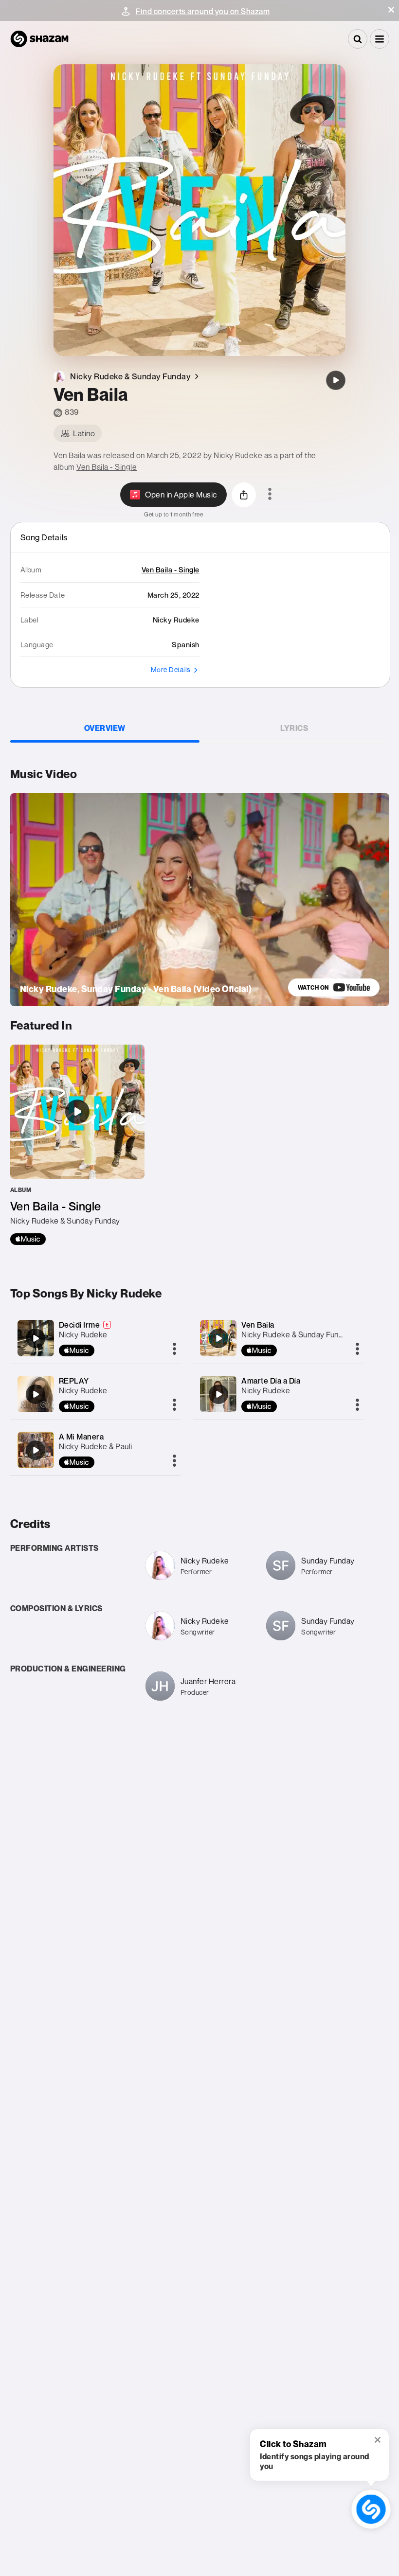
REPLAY (74, 1381)
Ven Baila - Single (107, 467)
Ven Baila (258, 1325)
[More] (174, 1350)
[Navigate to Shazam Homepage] (39, 39)
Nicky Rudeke (83, 1334)
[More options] (270, 495)
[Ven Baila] (336, 380)
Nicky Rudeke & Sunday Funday (296, 1334)
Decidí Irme (80, 1325)
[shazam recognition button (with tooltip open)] (371, 2509)
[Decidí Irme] (36, 1338)
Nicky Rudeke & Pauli (96, 1446)
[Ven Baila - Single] (77, 1145)
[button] (391, 10)
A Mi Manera (82, 1437)
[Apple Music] (28, 1239)
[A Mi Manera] (36, 1450)
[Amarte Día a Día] (218, 1394)
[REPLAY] (36, 1394)
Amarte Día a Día (271, 1381)
